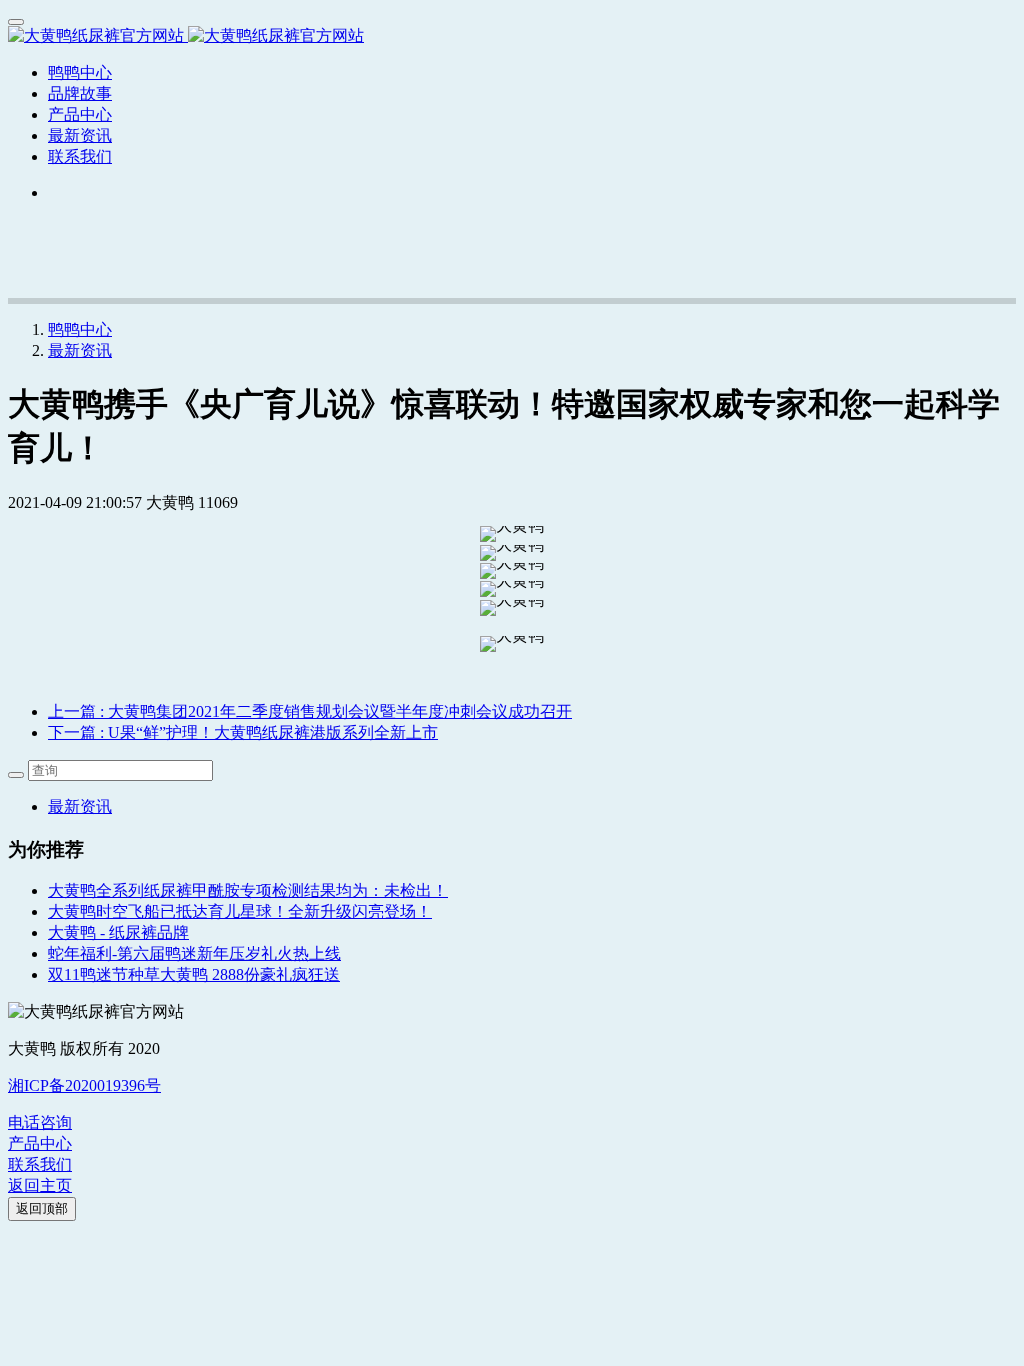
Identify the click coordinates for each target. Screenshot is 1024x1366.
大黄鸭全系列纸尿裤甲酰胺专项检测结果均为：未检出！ (248, 890)
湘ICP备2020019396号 (84, 1085)
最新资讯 (80, 350)
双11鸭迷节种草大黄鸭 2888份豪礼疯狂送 (194, 974)
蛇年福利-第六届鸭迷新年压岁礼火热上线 (194, 953)
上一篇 (310, 711)
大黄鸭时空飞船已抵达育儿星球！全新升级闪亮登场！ (240, 911)
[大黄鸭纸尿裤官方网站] (512, 36)
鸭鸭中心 (80, 72)
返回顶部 (42, 1208)
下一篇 (243, 732)
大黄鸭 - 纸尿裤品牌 (118, 932)
